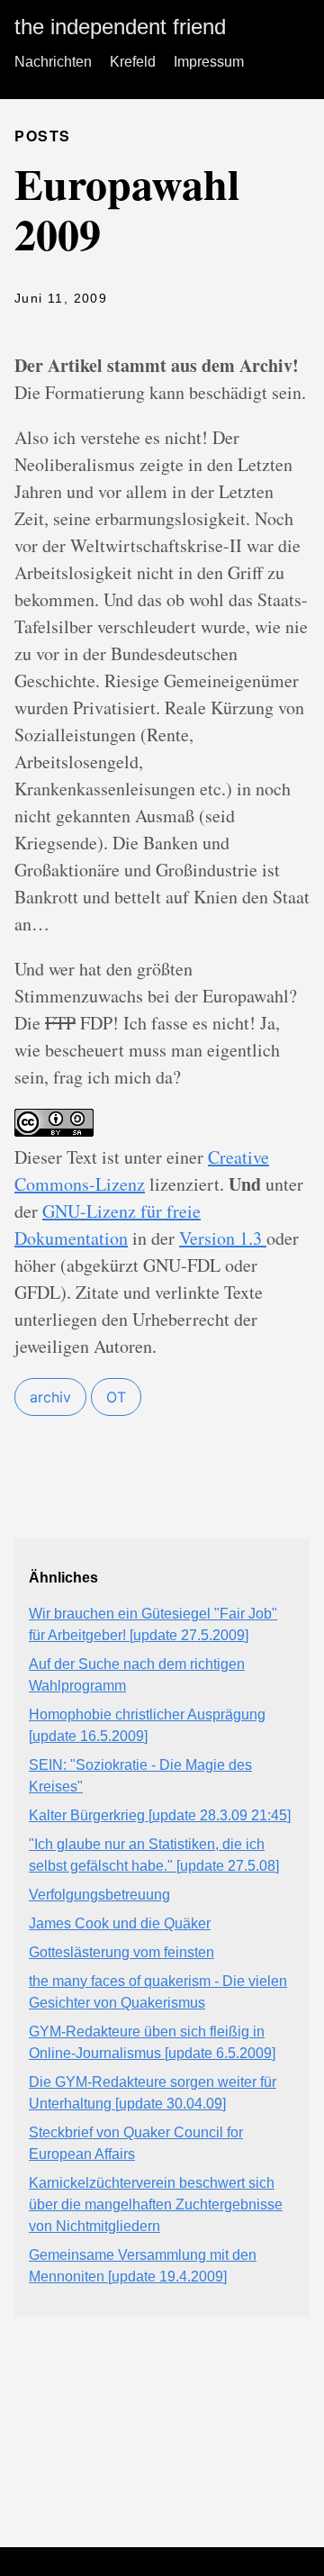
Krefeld (133, 62)
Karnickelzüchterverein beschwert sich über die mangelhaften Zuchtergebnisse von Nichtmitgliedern (156, 2204)
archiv (50, 1397)
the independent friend (120, 27)
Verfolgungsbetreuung (99, 1895)
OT (116, 1397)
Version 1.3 (223, 1238)
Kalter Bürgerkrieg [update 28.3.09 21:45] (160, 1815)
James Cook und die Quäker (120, 1923)
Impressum (209, 62)
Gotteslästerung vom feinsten (121, 1952)
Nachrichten (53, 62)
